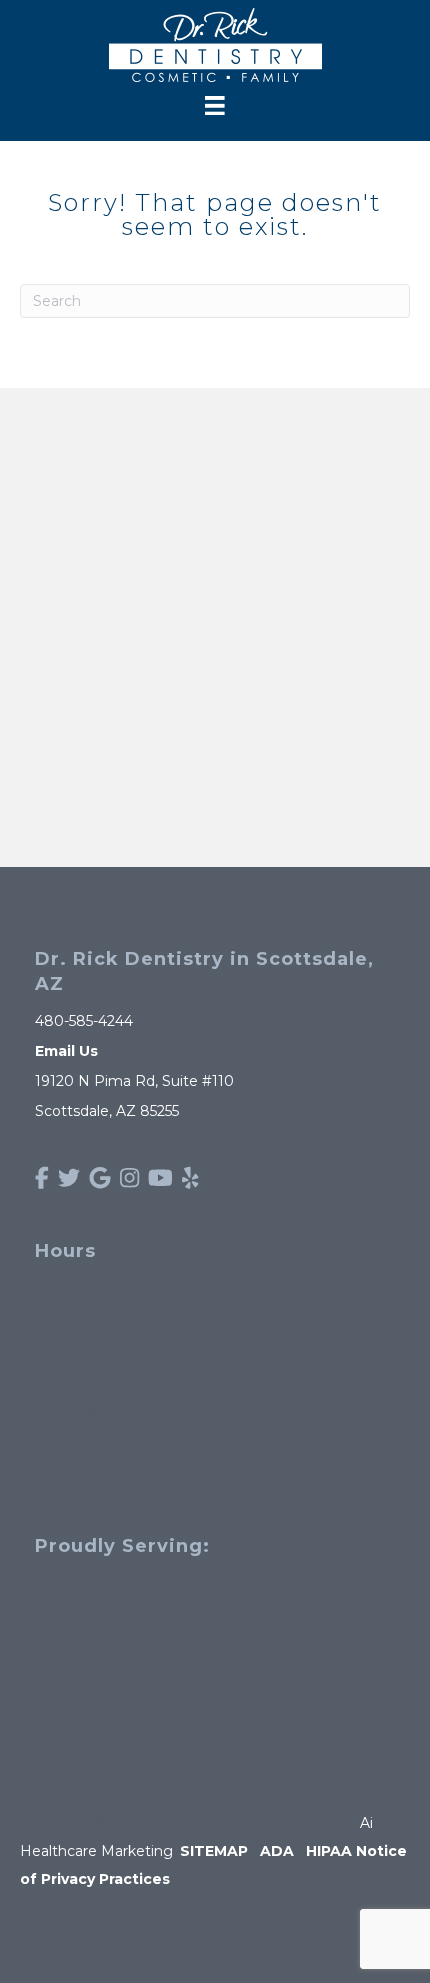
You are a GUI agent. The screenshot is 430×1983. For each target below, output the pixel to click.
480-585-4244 (84, 1021)
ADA (277, 1851)
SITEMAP (214, 1851)
